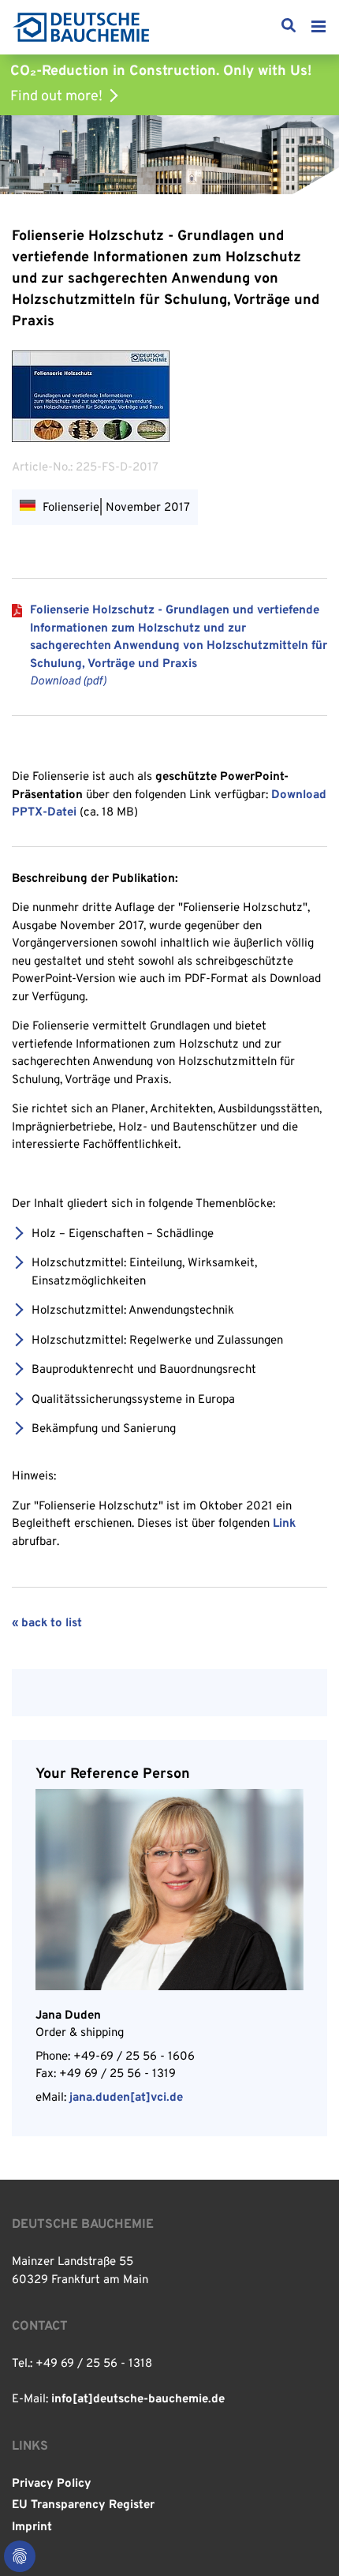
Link (284, 1524)
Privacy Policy (52, 2484)
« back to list (47, 1624)
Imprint (32, 2527)
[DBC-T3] (81, 27)
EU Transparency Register (83, 2505)
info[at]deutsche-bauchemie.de (138, 2400)
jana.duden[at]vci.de (126, 2098)
